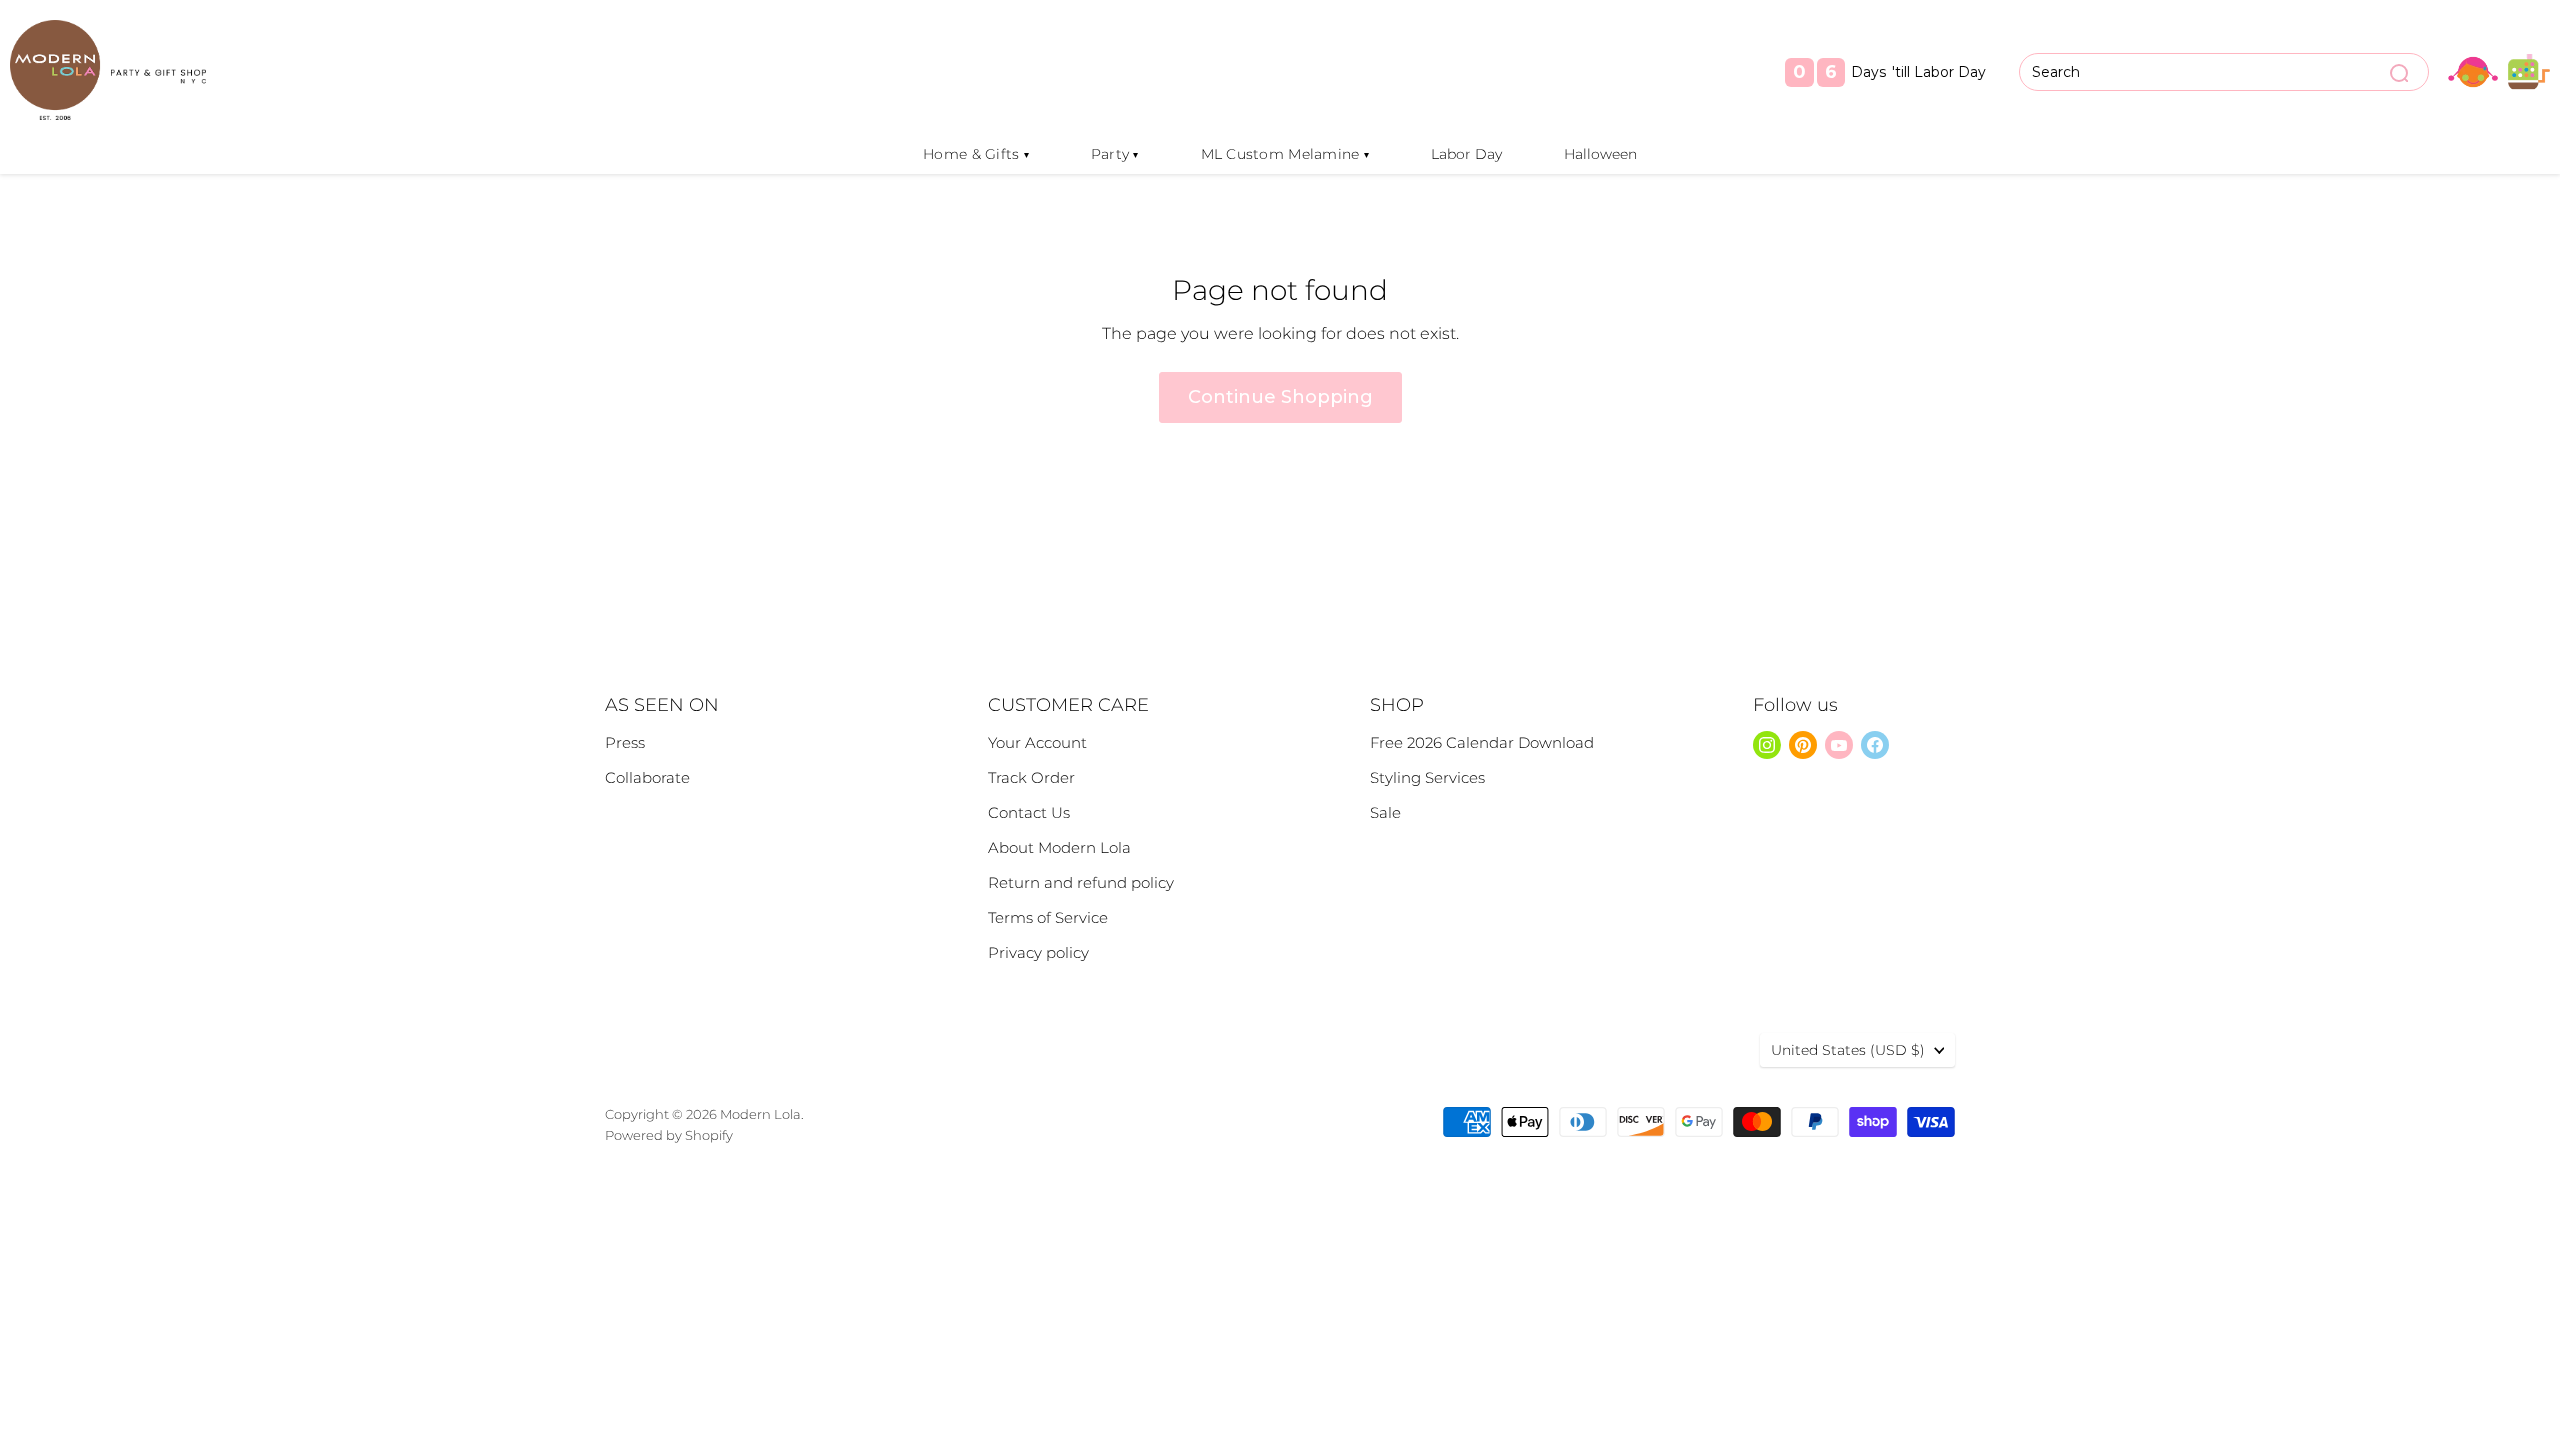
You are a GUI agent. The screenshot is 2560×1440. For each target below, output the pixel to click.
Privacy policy (1038, 952)
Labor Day (1466, 154)
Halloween (1600, 154)
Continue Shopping (1280, 397)
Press (625, 742)
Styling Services (1427, 777)
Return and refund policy (1081, 882)
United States (1848, 1050)
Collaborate (647, 777)
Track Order (1031, 777)
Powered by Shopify (669, 1135)
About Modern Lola (1059, 847)
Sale (1385, 812)
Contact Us (1029, 812)
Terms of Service (1048, 917)
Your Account (1037, 742)
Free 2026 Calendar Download (1482, 742)
